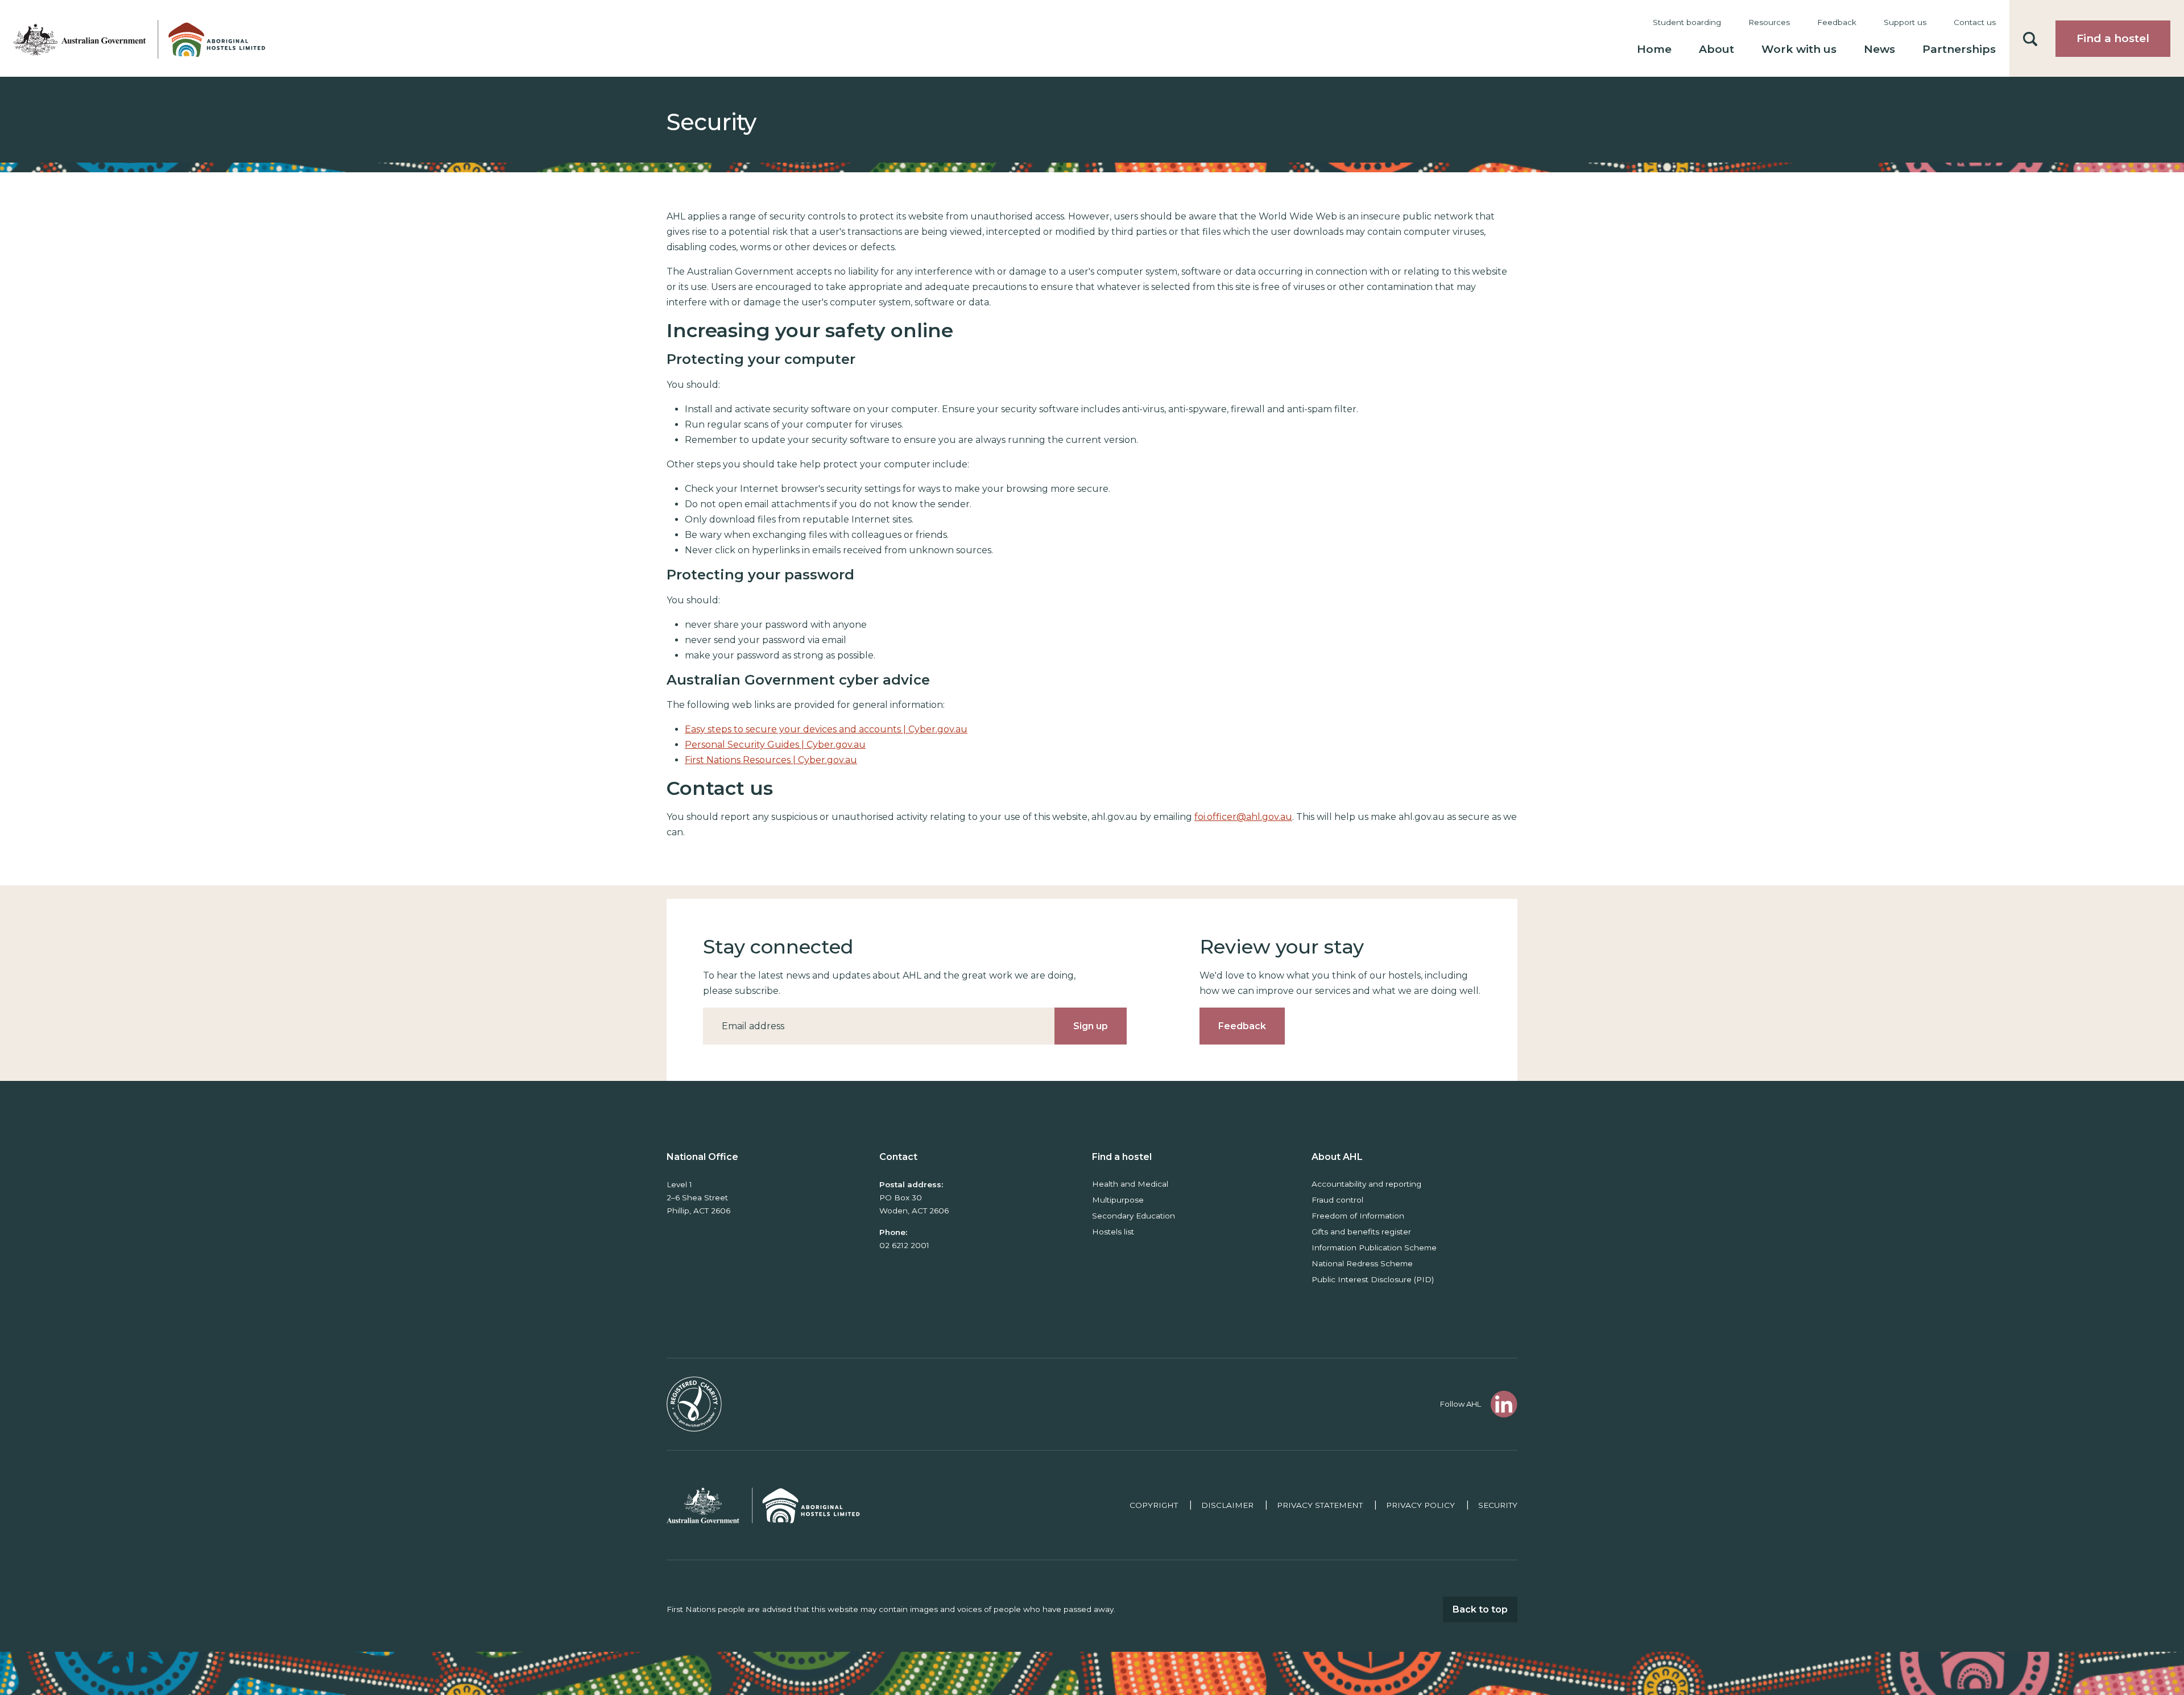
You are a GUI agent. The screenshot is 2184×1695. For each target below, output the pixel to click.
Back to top (1480, 1609)
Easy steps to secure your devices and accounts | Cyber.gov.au (826, 729)
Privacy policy (1420, 1505)
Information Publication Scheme (1374, 1248)
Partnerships (1959, 49)
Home (1654, 49)
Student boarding (1687, 22)
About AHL (1337, 1157)
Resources (1769, 22)
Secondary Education (1134, 1216)
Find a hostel (2113, 38)
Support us (1905, 22)
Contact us (1975, 22)
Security (1498, 1505)
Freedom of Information (1358, 1216)
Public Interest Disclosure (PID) (1373, 1279)
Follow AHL (1461, 1404)
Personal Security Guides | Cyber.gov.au (775, 745)
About (1716, 49)
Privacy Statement (1320, 1505)
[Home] (136, 38)
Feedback (1837, 22)
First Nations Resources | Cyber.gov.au (771, 760)
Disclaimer (1227, 1505)
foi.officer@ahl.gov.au (1243, 817)
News (1879, 49)
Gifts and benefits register (1361, 1232)
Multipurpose (1118, 1200)
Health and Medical (1130, 1184)
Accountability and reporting (1366, 1184)
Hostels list (1113, 1232)
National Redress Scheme (1362, 1263)
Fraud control (1337, 1200)
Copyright (1154, 1505)
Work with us (1799, 49)
